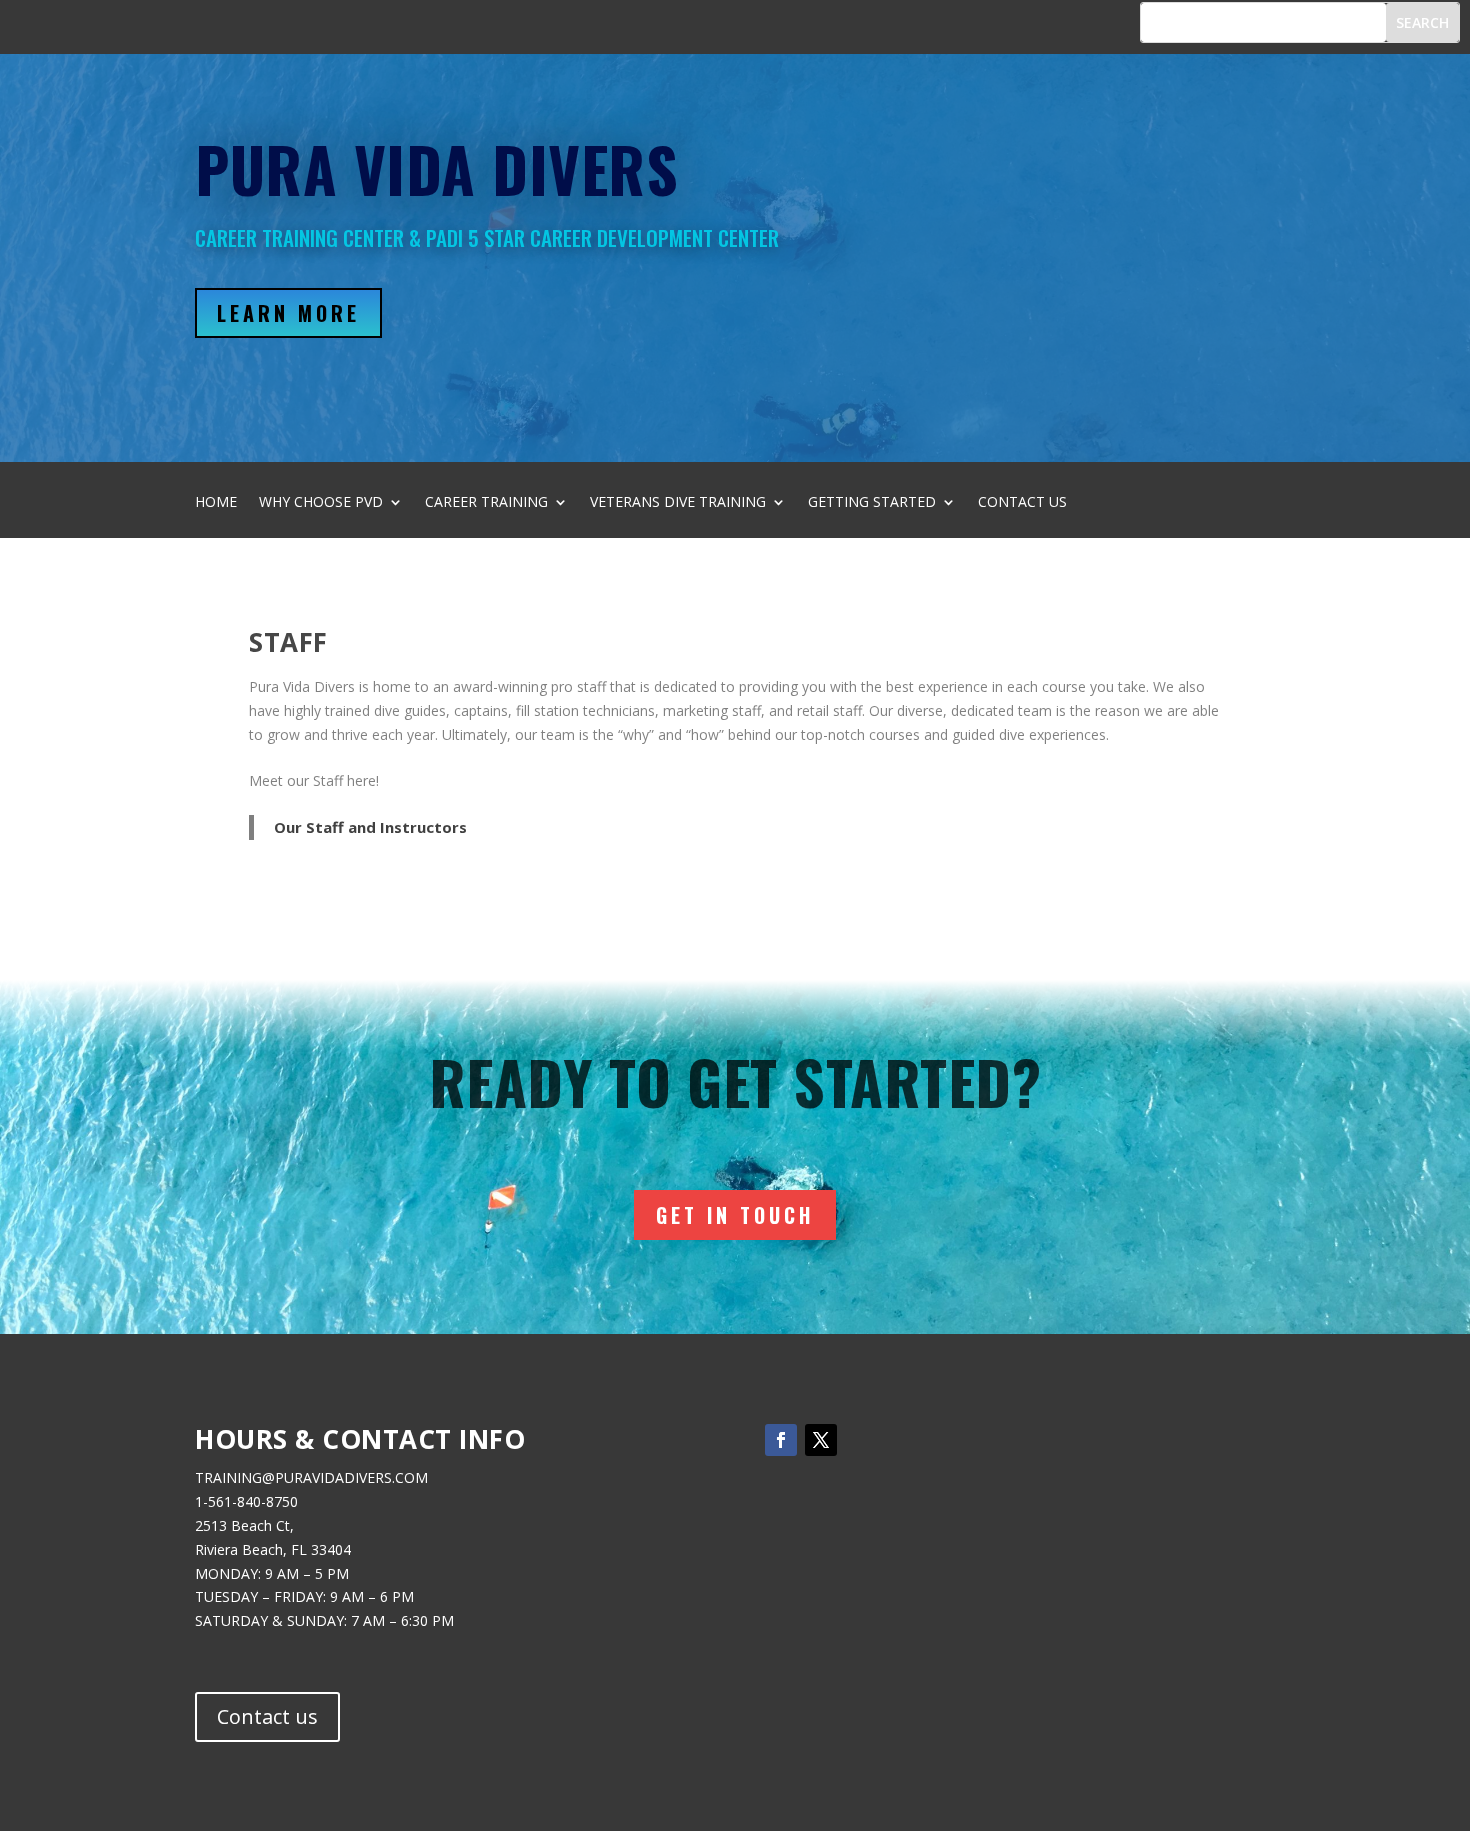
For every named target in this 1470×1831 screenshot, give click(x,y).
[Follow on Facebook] (781, 1440)
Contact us (267, 1716)
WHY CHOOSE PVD (321, 503)
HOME (216, 503)
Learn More (288, 313)
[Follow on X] (821, 1440)
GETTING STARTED (872, 503)
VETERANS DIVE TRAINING (678, 503)
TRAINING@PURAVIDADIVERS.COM (311, 1477)
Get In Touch (735, 1215)
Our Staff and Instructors (370, 827)
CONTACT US (1022, 503)
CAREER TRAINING (486, 503)
